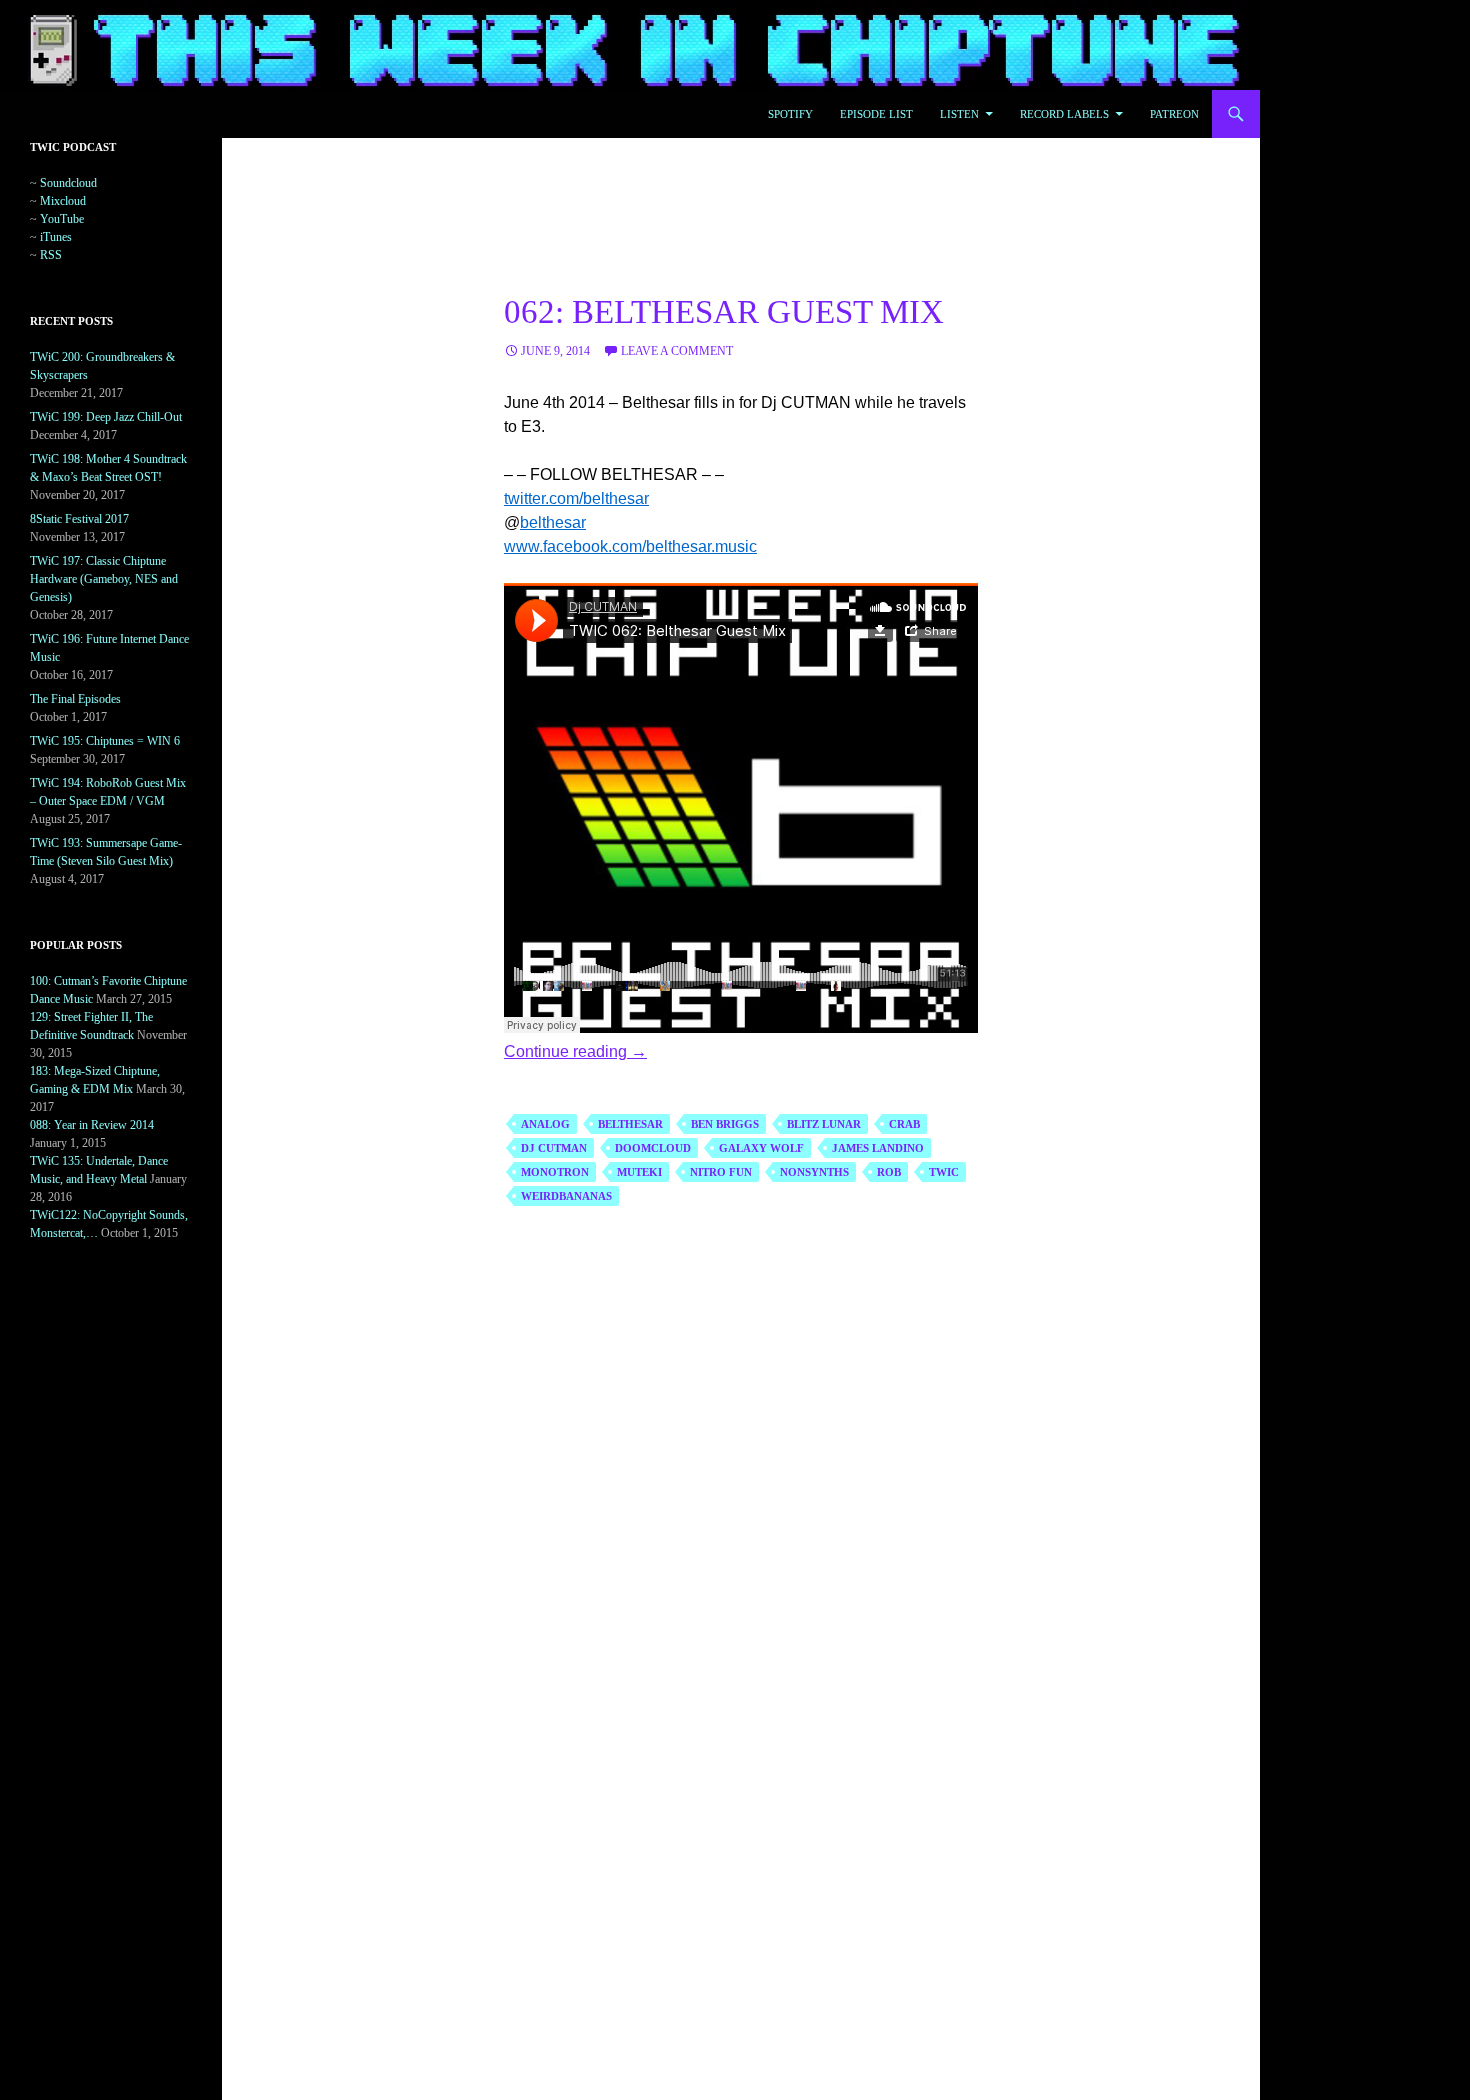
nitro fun (721, 1172)
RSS (51, 255)
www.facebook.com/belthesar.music (630, 546)
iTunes (56, 237)
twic (944, 1172)
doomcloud (653, 1148)
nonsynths (814, 1172)
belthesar (553, 522)
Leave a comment (677, 351)
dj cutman (554, 1148)
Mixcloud (63, 201)
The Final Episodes (75, 699)
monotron (555, 1172)
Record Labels (1064, 114)
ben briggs (725, 1124)
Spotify (790, 114)
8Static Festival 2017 (79, 519)
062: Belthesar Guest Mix (724, 312)
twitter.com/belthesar (576, 498)
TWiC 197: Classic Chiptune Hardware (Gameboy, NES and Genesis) (104, 579)
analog (545, 1124)
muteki (639, 1172)
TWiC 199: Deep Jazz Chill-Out (106, 417)
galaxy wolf (761, 1148)
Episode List (876, 114)
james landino (878, 1148)
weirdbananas (566, 1196)
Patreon (1174, 114)
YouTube (62, 219)
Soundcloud (68, 183)
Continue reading (575, 1051)
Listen (959, 114)
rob (889, 1172)
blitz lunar (824, 1124)
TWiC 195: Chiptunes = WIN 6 (105, 741)
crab (904, 1124)
